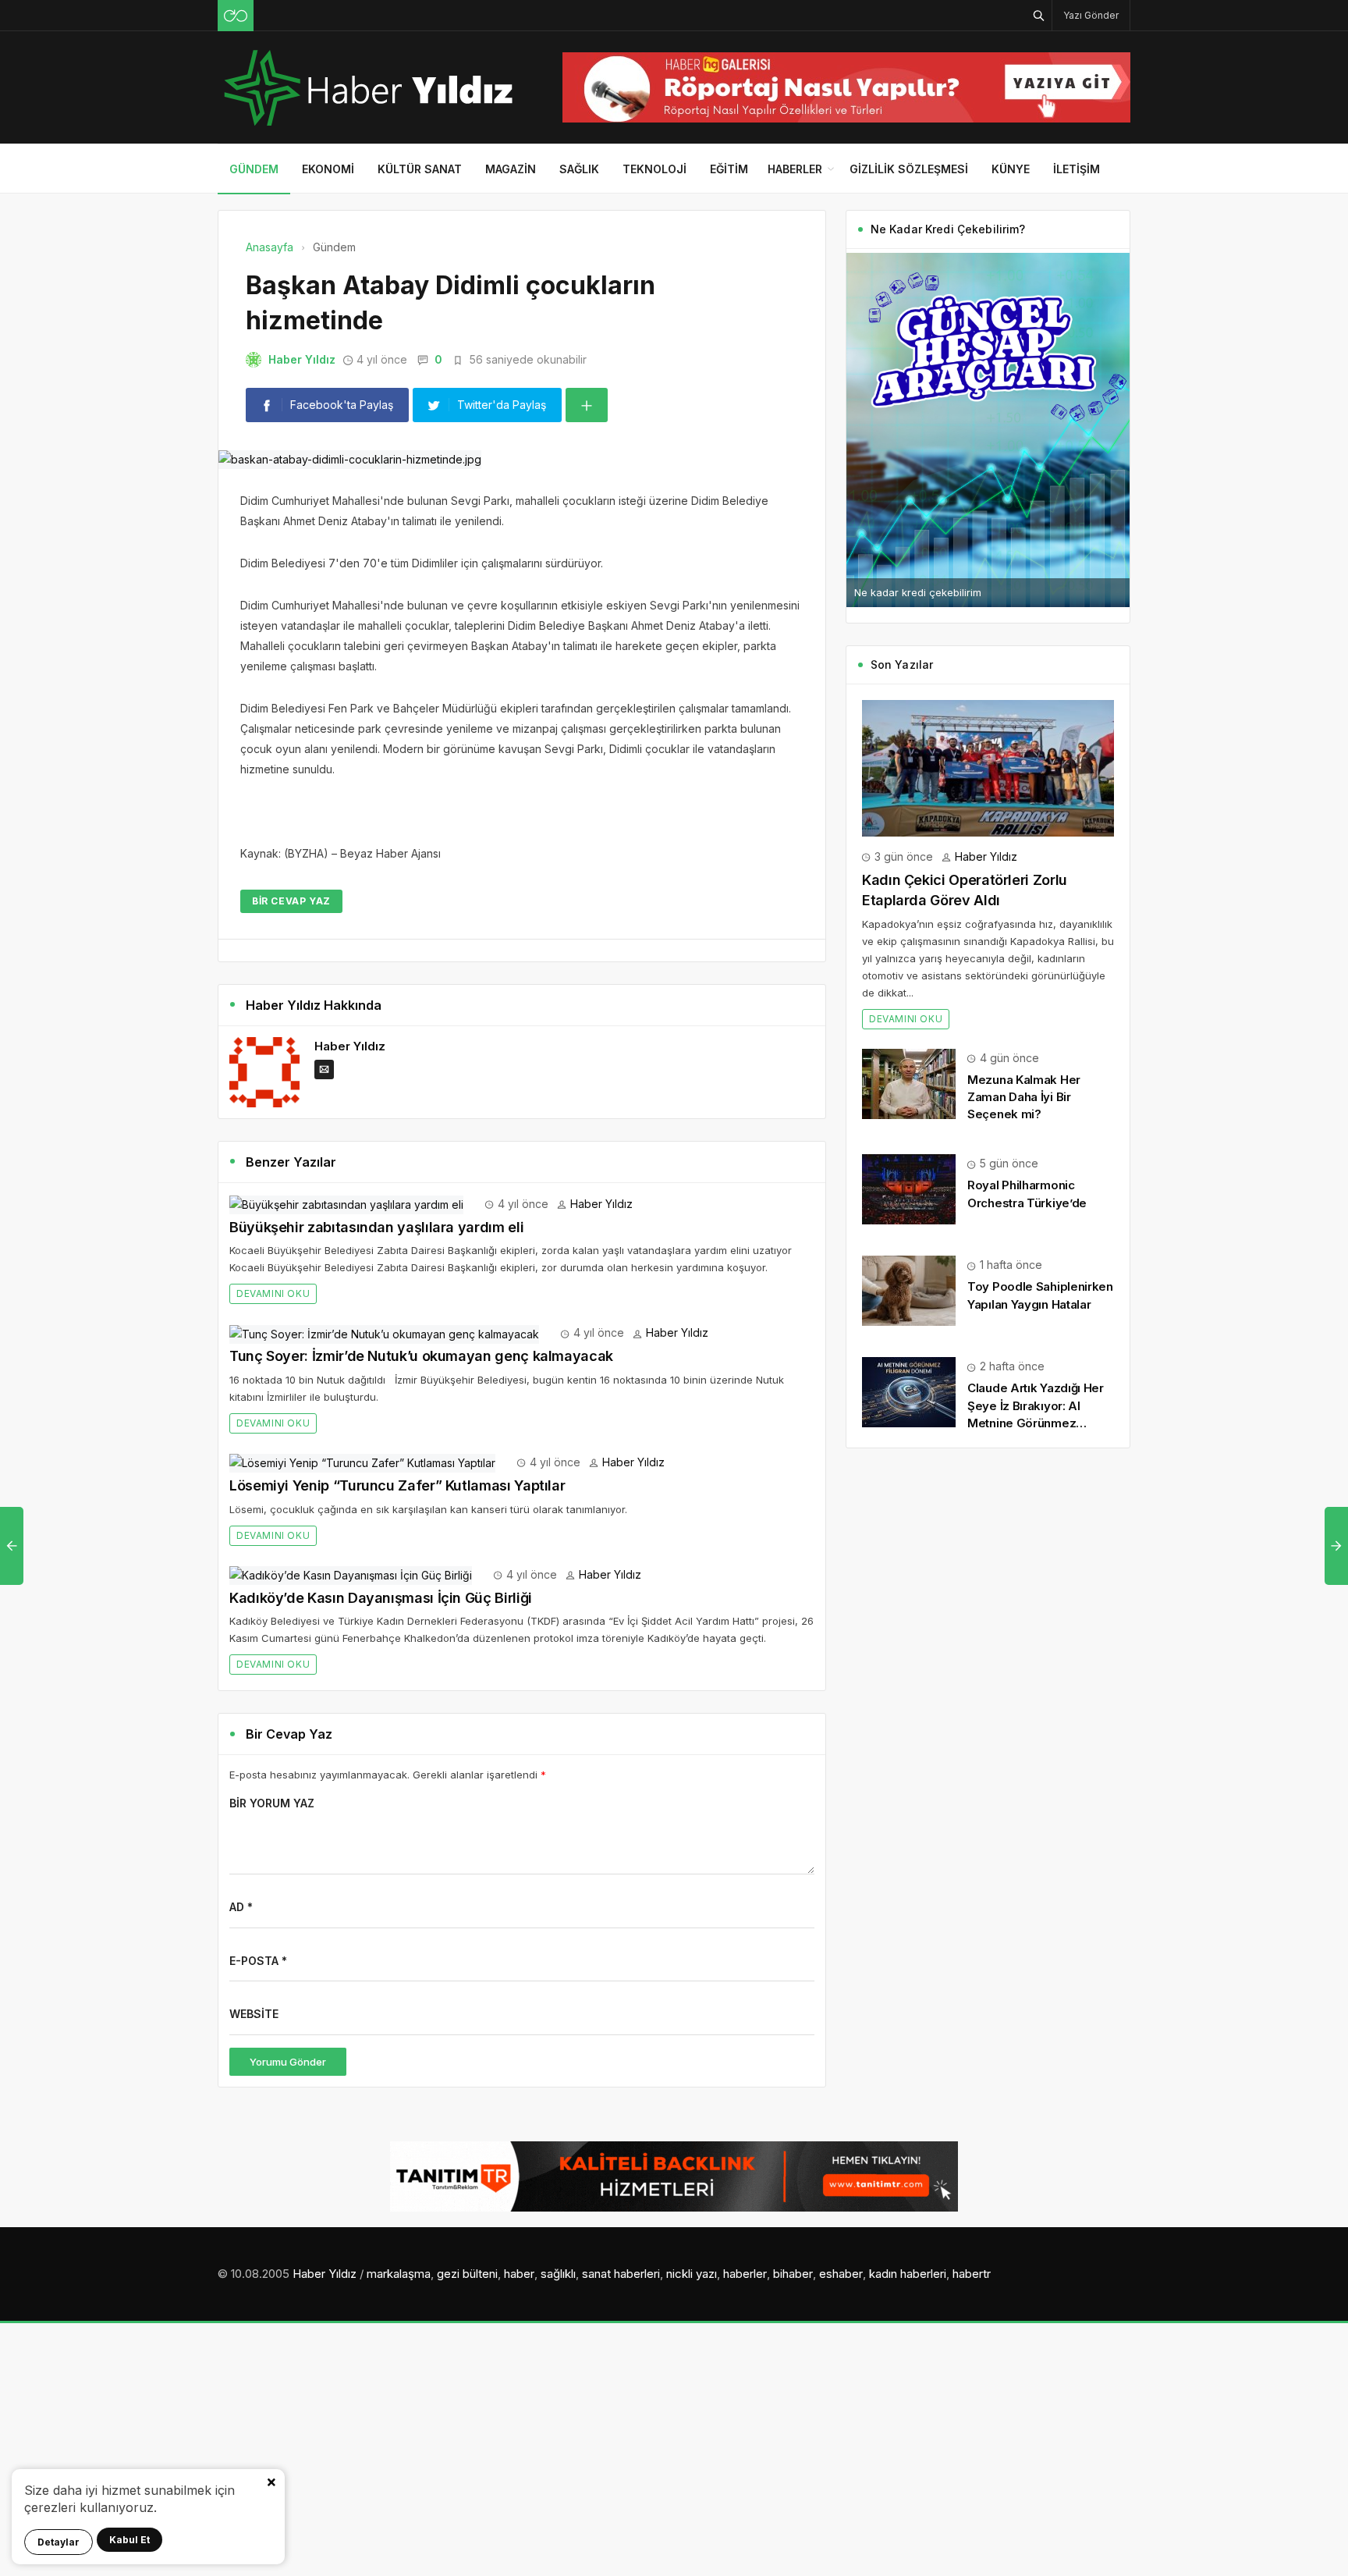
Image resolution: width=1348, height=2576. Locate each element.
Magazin (511, 169)
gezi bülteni (467, 2274)
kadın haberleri (908, 2274)
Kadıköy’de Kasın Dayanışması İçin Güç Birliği (381, 1598)
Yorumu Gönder (288, 2062)
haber (519, 2274)
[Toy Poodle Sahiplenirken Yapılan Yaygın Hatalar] (909, 1290)
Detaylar (59, 2542)
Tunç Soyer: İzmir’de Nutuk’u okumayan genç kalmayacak (421, 1356)
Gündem (254, 169)
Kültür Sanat (420, 169)
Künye (1011, 169)
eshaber (841, 2274)
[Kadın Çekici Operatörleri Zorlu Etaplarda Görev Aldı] (988, 767)
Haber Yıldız (302, 359)
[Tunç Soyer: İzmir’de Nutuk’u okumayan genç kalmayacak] (384, 1332)
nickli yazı (692, 2274)
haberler (745, 2274)
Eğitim (729, 169)
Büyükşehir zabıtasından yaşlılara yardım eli (376, 1227)
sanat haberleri (621, 2274)
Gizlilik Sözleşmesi (909, 169)
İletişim (1077, 169)
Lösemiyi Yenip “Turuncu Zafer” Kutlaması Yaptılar (397, 1485)
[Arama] (1039, 15)
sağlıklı (558, 2274)
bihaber (793, 2274)
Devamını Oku (273, 1293)
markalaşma (399, 2274)
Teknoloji (654, 169)
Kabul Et (129, 2540)
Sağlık (579, 169)
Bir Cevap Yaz (291, 901)
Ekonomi (328, 169)
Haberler (795, 169)
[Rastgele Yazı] (236, 16)
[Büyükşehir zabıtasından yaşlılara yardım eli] (346, 1204)
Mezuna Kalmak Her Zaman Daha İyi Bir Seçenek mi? (1024, 1097)
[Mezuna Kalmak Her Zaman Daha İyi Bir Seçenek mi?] (909, 1083)
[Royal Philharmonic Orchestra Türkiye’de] (909, 1188)
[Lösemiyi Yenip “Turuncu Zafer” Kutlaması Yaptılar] (362, 1462)
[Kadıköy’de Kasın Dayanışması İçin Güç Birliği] (351, 1574)
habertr (972, 2274)
